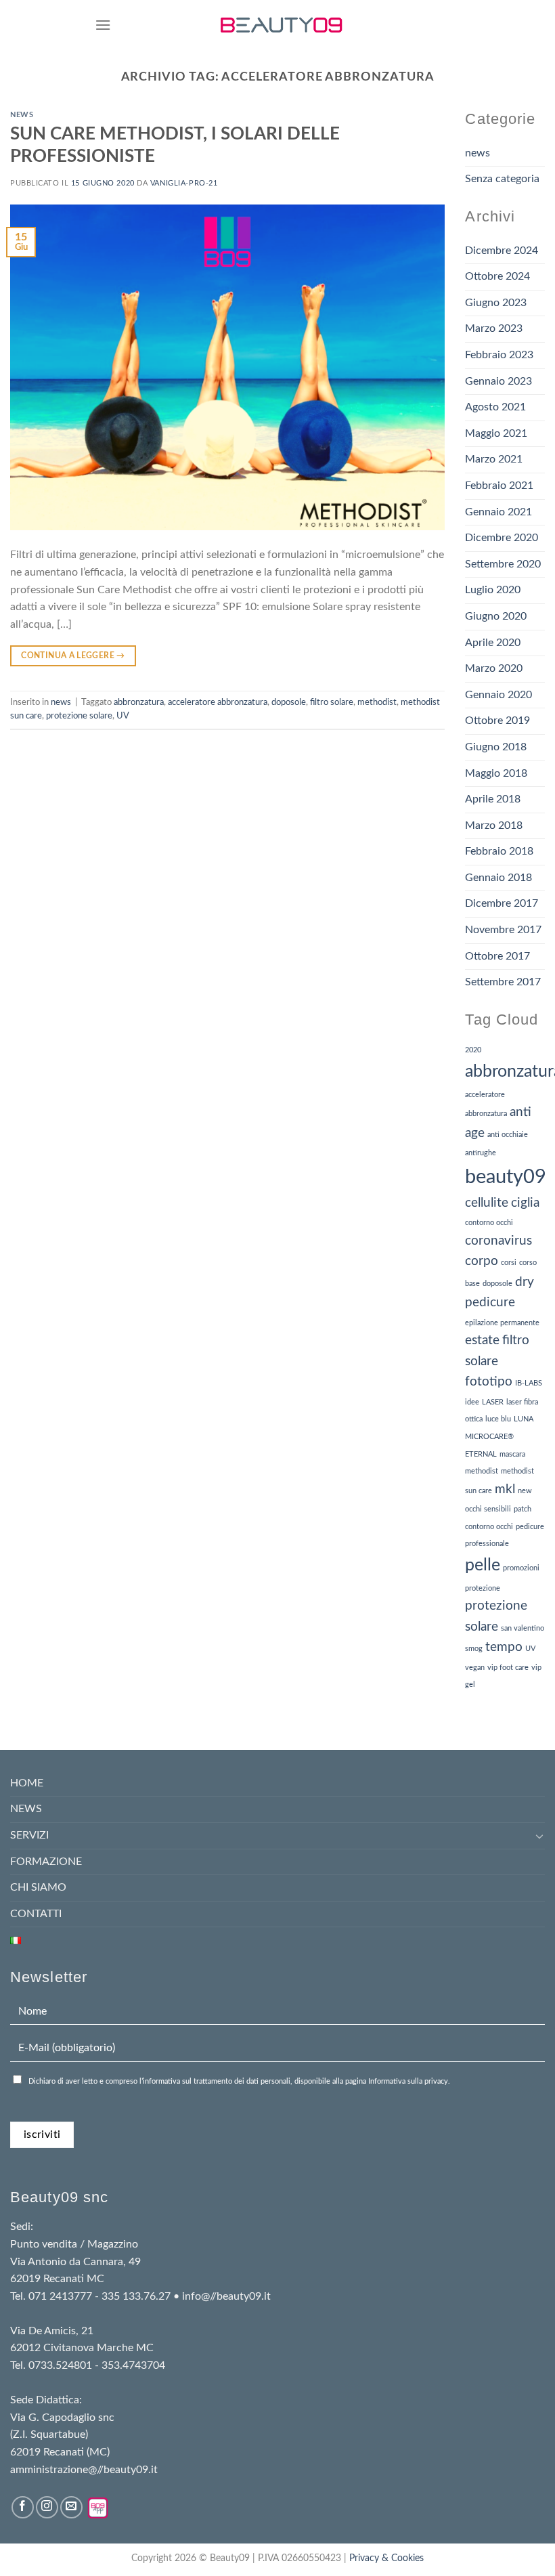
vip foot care (508, 1668)
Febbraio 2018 (499, 851)
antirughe (481, 1153)
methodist (377, 702)
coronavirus (498, 1241)
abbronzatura (139, 702)
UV (123, 716)
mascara (512, 1454)
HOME (27, 1783)
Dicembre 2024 (502, 251)
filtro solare (332, 702)
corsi (509, 1263)
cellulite (487, 1203)
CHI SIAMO (38, 1887)
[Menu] (103, 25)
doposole (289, 702)
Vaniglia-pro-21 (184, 183)
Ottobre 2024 (497, 276)
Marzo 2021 (494, 459)
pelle (483, 1565)
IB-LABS (529, 1383)
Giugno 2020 (496, 616)
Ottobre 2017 (497, 956)
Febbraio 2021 (499, 486)
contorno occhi (489, 1223)
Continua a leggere (73, 656)
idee (472, 1402)
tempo (504, 1647)
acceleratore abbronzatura (218, 702)
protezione (483, 1588)
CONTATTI (36, 1914)
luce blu (498, 1419)
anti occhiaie (508, 1135)
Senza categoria (502, 179)
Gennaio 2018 (498, 878)
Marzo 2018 (494, 825)
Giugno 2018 (496, 747)
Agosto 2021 (495, 407)
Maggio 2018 (496, 773)
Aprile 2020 (493, 643)
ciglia (525, 1203)
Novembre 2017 (503, 930)
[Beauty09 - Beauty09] (282, 25)
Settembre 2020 (503, 564)
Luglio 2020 (493, 590)
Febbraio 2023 (499, 355)
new (525, 1491)
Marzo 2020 (494, 668)
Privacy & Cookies (386, 2558)
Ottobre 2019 (497, 721)
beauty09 (506, 1177)
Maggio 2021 (496, 433)
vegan (475, 1668)
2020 (473, 1050)
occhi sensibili (488, 1509)
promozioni (521, 1568)
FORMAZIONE (46, 1862)
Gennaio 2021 (498, 512)
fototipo (489, 1382)
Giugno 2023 (496, 303)
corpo (482, 1261)
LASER (493, 1402)
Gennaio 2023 (498, 381)
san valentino (523, 1628)
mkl (505, 1489)
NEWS (26, 1809)
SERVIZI (29, 1835)
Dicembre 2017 (502, 903)
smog (474, 1649)
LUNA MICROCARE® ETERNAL (499, 1436)
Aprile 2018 (493, 799)
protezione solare (79, 716)
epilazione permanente (502, 1323)
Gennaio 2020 (498, 695)
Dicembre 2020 (502, 538)
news (22, 115)
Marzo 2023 (494, 328)
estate (482, 1340)
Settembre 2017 (503, 982)
